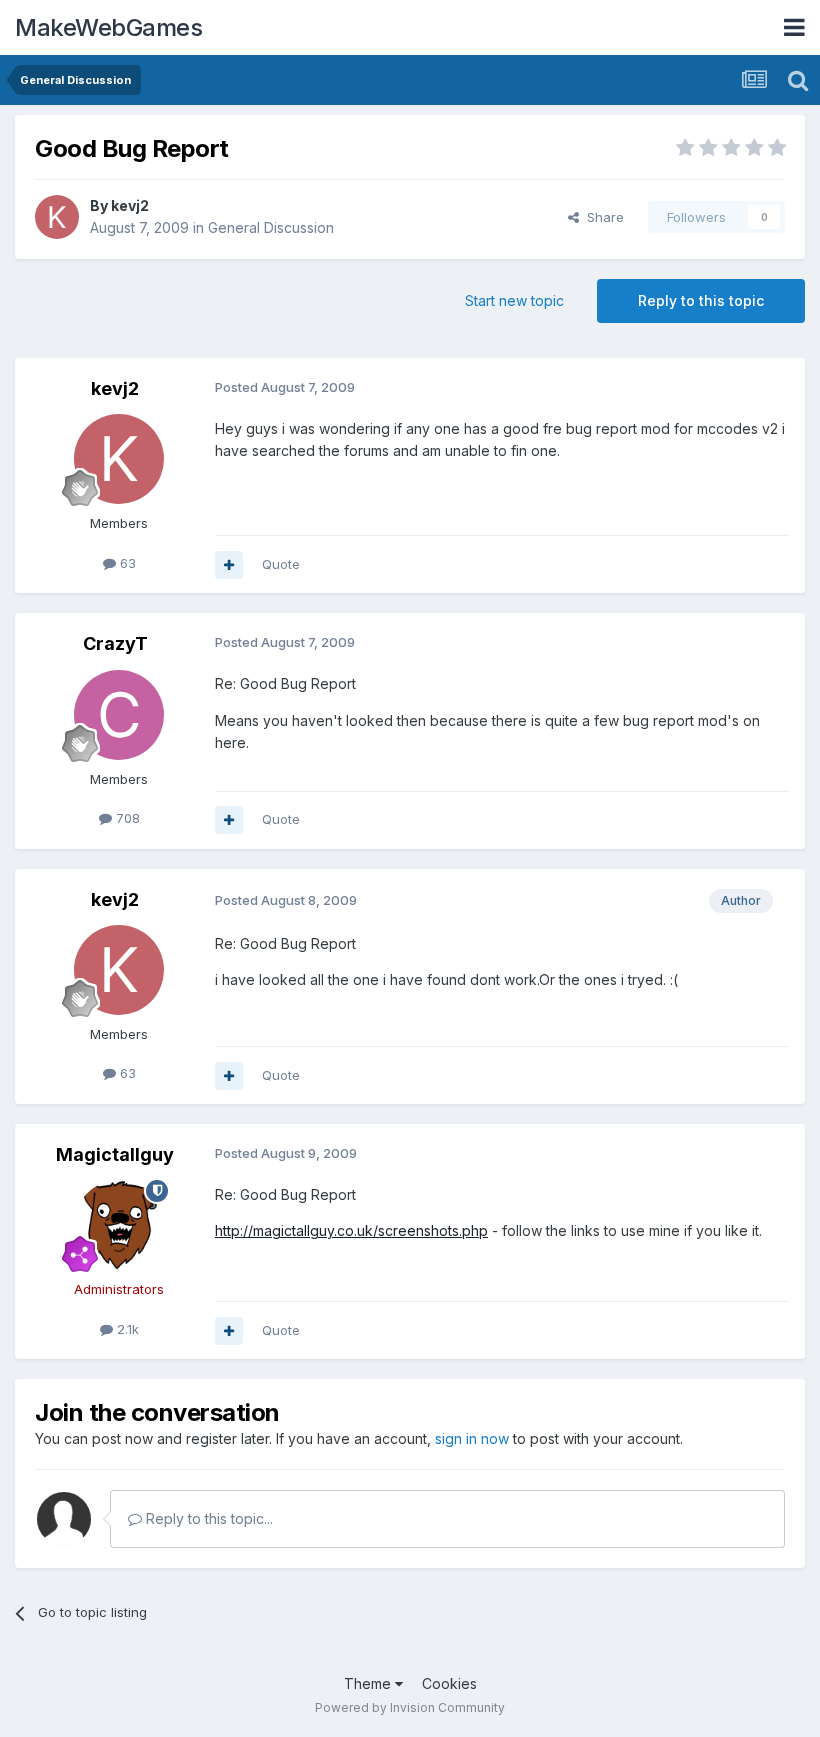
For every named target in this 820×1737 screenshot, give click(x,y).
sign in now (472, 1438)
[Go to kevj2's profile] (57, 217)
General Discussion (271, 227)
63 (126, 563)
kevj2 (130, 205)
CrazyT (115, 643)
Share (601, 217)
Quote (281, 564)
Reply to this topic (701, 300)
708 (126, 818)
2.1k (126, 1329)
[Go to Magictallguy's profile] (119, 1225)
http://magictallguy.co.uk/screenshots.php (351, 1230)
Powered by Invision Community (410, 1707)
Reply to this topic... (207, 1518)
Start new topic (514, 300)
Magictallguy (115, 1154)
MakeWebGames (108, 27)
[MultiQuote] (229, 565)
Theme (369, 1683)
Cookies (449, 1683)
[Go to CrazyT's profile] (119, 715)
